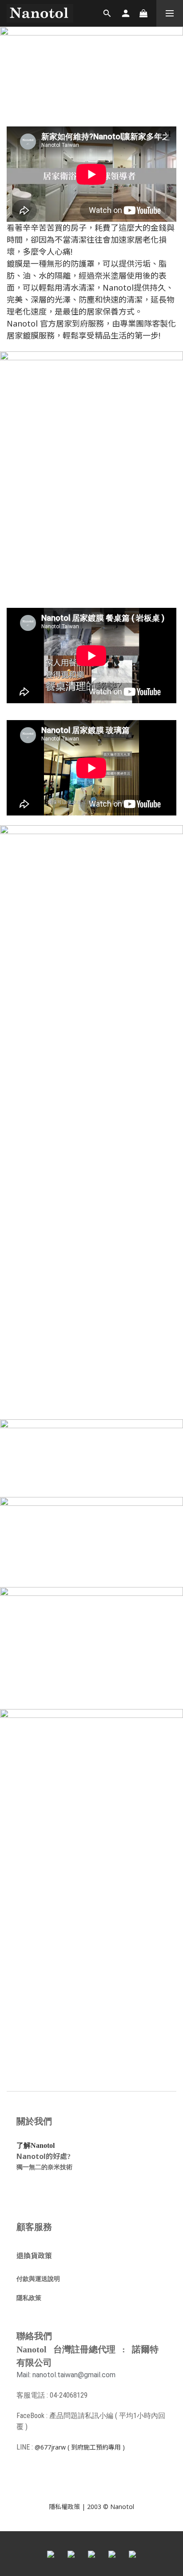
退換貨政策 (34, 2256)
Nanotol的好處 (42, 2156)
